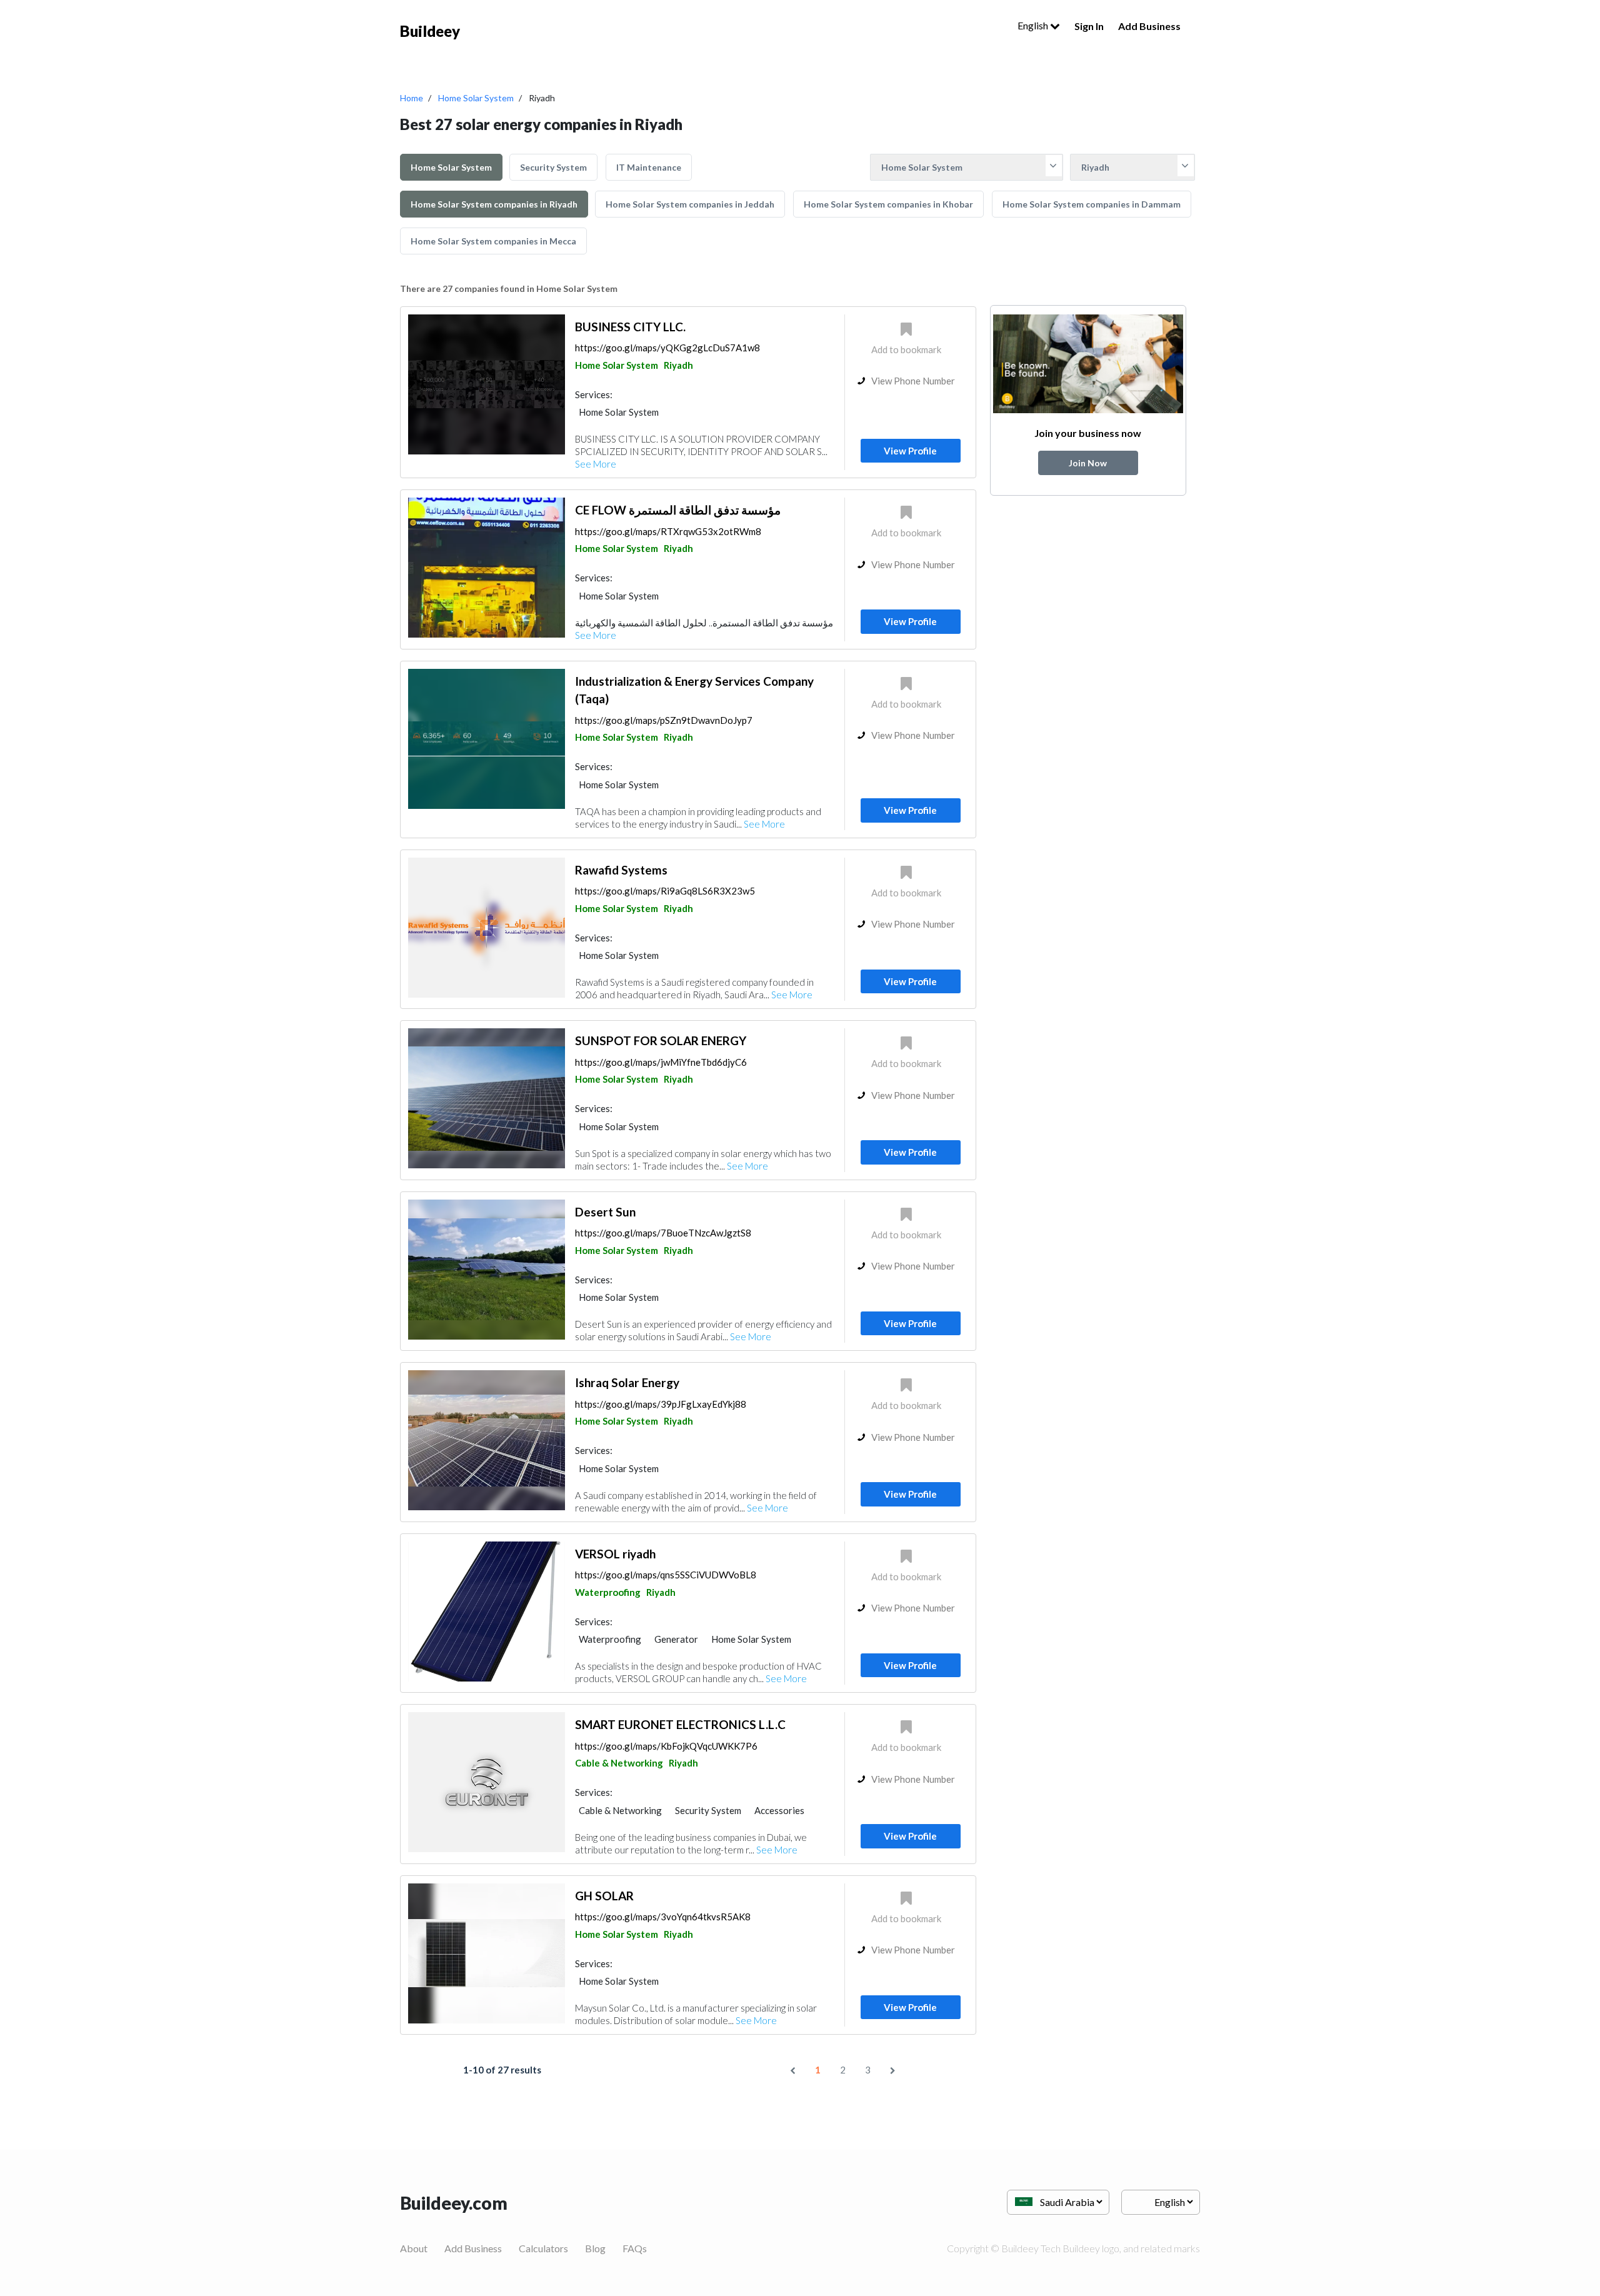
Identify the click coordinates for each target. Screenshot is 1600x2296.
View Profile (910, 451)
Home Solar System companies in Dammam (1092, 204)
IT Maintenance (649, 167)
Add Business (1149, 26)
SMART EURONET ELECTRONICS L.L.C (680, 1724)
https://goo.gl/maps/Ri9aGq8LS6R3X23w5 (665, 891)
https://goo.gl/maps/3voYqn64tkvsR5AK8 (663, 1917)
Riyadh (678, 365)
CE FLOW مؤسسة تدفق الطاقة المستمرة (678, 510)
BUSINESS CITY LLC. (630, 327)
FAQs (635, 2248)
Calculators (543, 2248)
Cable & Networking (619, 1763)
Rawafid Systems (621, 870)
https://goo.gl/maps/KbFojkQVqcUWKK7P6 (666, 1746)
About (414, 2248)
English (1034, 25)
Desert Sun (605, 1212)
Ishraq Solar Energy (627, 1382)
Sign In (1089, 26)
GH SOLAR (604, 1896)
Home (412, 98)
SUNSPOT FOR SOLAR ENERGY (661, 1040)
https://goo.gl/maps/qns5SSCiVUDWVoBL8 (666, 1575)
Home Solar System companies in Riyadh (494, 204)
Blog (595, 2248)
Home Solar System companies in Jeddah (690, 204)
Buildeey (430, 31)
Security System (553, 167)
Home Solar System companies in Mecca (493, 241)
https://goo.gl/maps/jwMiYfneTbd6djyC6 (661, 1062)
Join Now (1088, 463)
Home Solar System (476, 98)
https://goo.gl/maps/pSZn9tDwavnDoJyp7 (664, 720)
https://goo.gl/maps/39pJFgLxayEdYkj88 (661, 1404)
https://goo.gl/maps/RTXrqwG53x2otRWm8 (668, 531)
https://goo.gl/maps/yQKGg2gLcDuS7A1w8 (667, 348)
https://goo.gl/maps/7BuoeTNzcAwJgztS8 (663, 1233)
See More (596, 464)
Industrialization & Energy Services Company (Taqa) (694, 690)
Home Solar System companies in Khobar (888, 204)
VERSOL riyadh (615, 1554)
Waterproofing (608, 1592)
